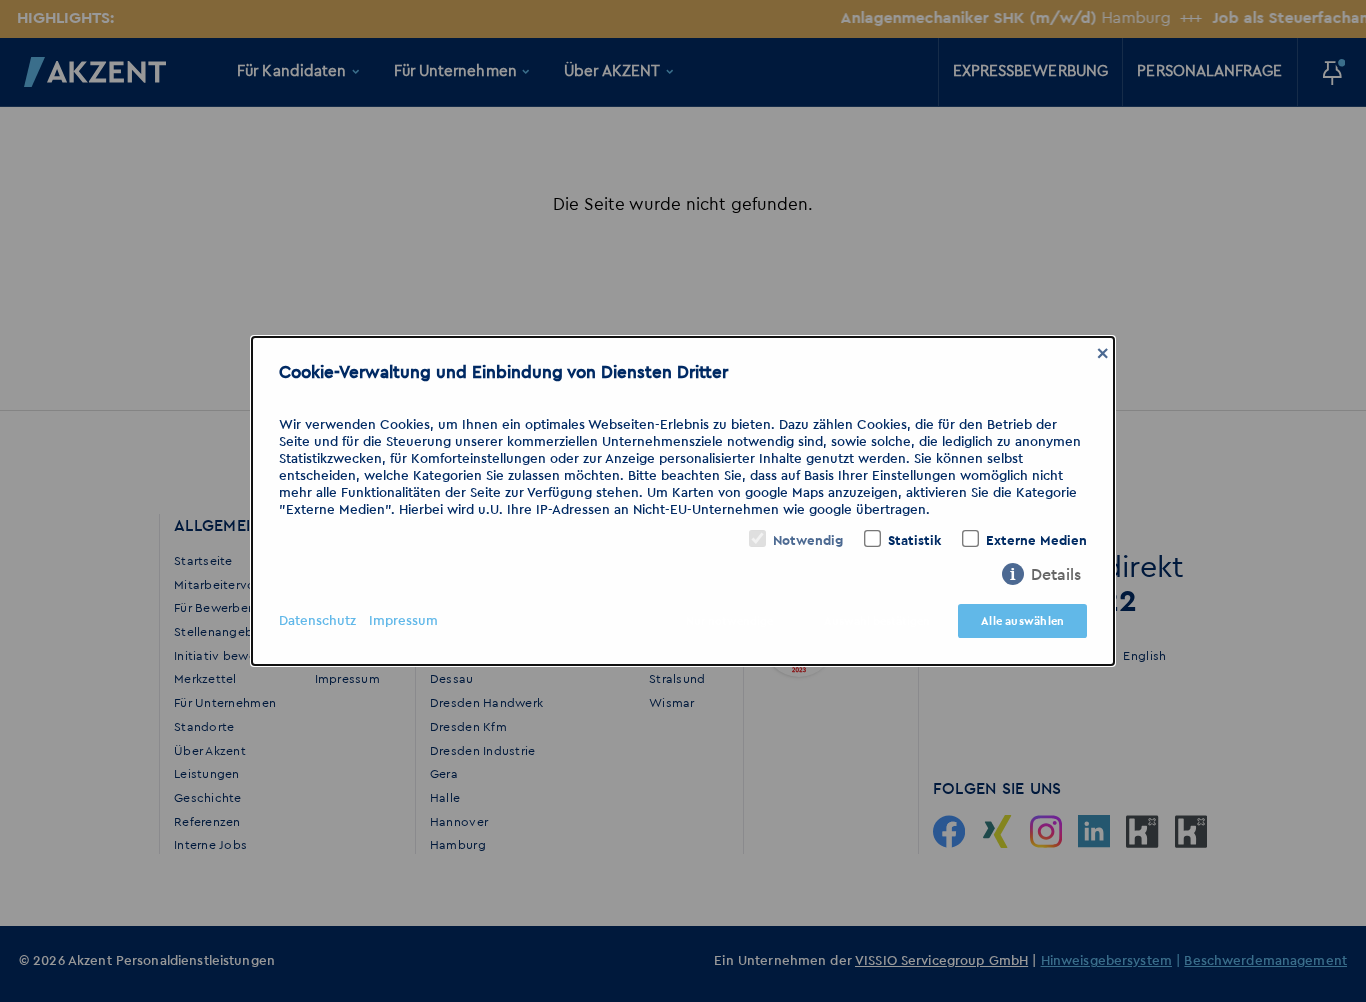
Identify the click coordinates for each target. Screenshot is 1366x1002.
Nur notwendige (729, 621)
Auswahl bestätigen (877, 621)
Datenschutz (317, 621)
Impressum (403, 621)
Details (1056, 575)
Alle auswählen (1022, 621)
